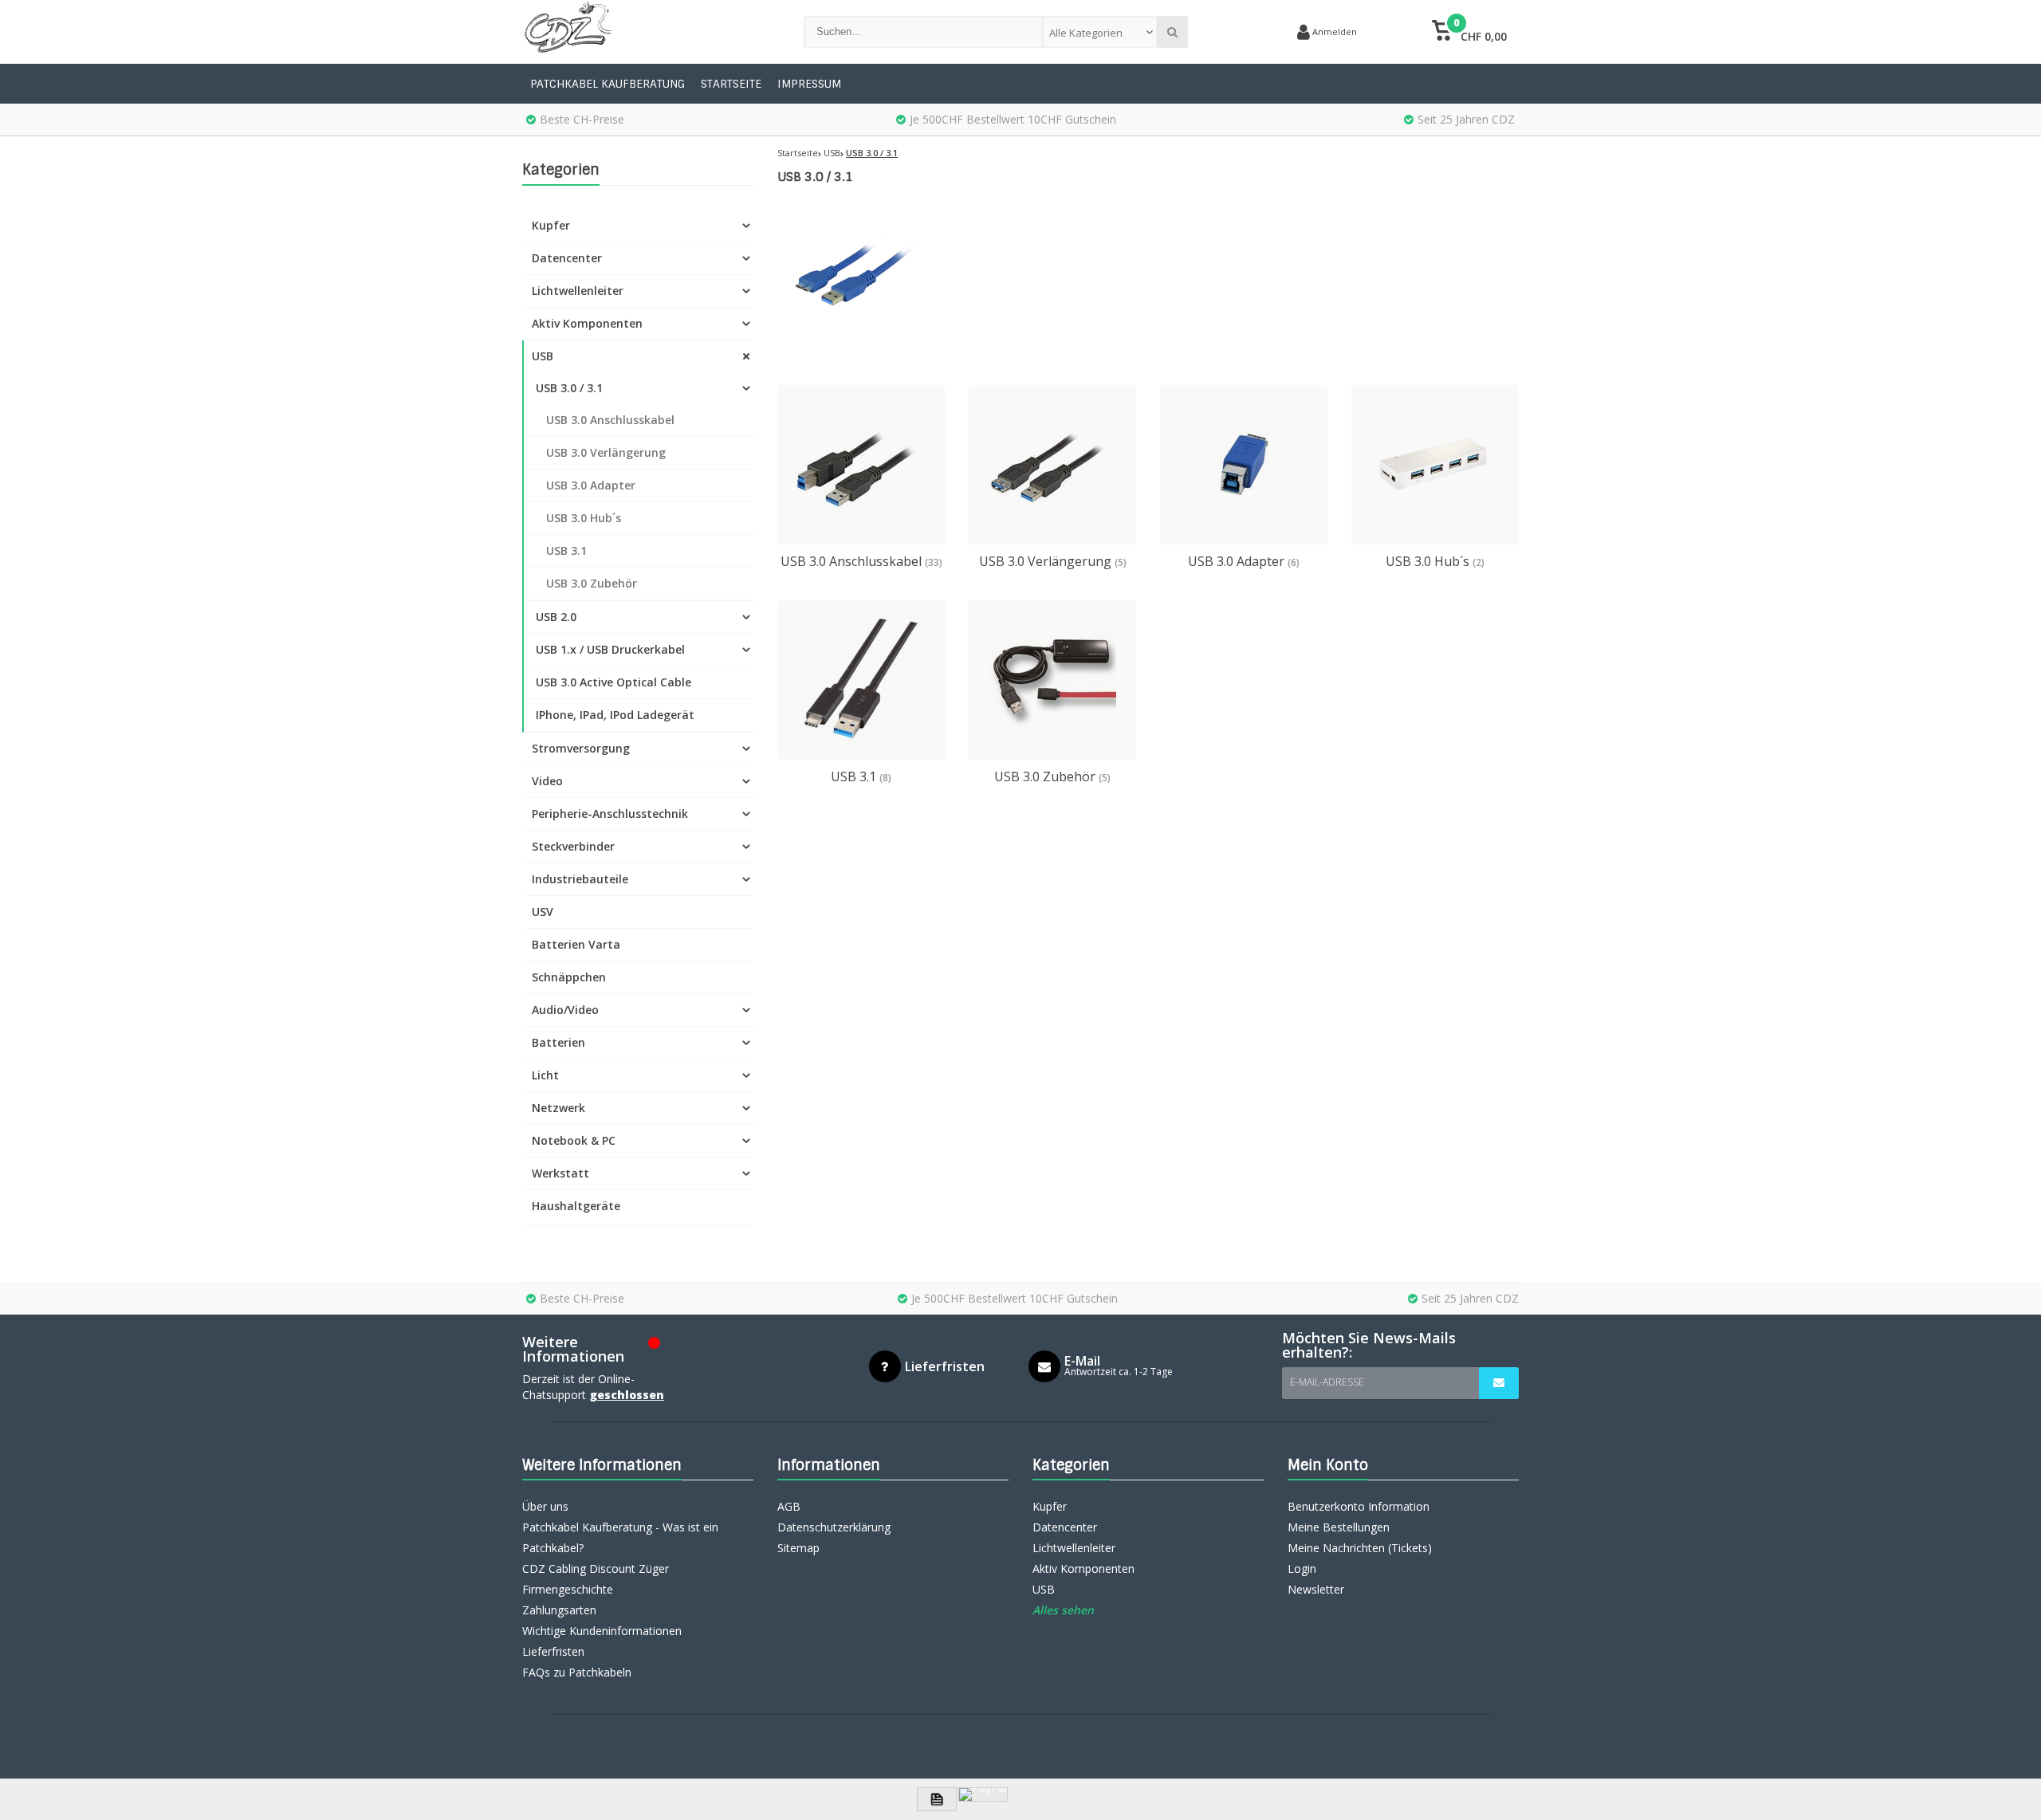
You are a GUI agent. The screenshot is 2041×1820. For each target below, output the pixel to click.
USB (543, 356)
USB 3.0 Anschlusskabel (610, 420)
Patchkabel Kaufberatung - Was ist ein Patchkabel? (620, 1537)
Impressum (809, 84)
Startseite (731, 84)
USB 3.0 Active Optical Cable (613, 682)
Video (547, 781)
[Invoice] (937, 1799)
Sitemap (798, 1548)
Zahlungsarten (559, 1610)
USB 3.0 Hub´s (584, 518)
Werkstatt (560, 1173)
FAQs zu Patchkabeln (577, 1672)
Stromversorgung (581, 748)
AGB (789, 1506)
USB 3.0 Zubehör (592, 583)
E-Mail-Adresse (1327, 1382)
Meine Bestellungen (1339, 1527)
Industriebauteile (580, 879)
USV (543, 912)
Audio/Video (565, 1010)
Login (1302, 1568)
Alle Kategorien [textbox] (1086, 33)
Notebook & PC (574, 1140)
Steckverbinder (573, 846)
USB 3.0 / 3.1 (569, 388)
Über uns (545, 1506)
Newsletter (1316, 1589)
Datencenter (567, 258)
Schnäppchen (569, 977)
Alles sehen (1063, 1610)
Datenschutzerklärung (834, 1527)
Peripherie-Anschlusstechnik (610, 814)
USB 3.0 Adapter (591, 485)
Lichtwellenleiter (578, 291)
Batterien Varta (576, 944)
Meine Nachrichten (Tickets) (1360, 1548)
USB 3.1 (566, 550)
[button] (1469, 32)
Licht (545, 1075)
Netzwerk (558, 1108)
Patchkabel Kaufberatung (608, 84)
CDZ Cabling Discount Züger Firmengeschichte (596, 1579)
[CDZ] (647, 32)
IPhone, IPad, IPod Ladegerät (615, 715)
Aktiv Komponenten (587, 323)
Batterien (558, 1042)
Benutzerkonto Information (1359, 1506)
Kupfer (551, 225)
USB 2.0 (556, 617)
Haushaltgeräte (576, 1206)
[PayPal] (983, 1794)
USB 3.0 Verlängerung (606, 452)
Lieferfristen (553, 1651)
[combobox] (1100, 32)
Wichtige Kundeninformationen (602, 1631)
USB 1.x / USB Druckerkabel (610, 649)
